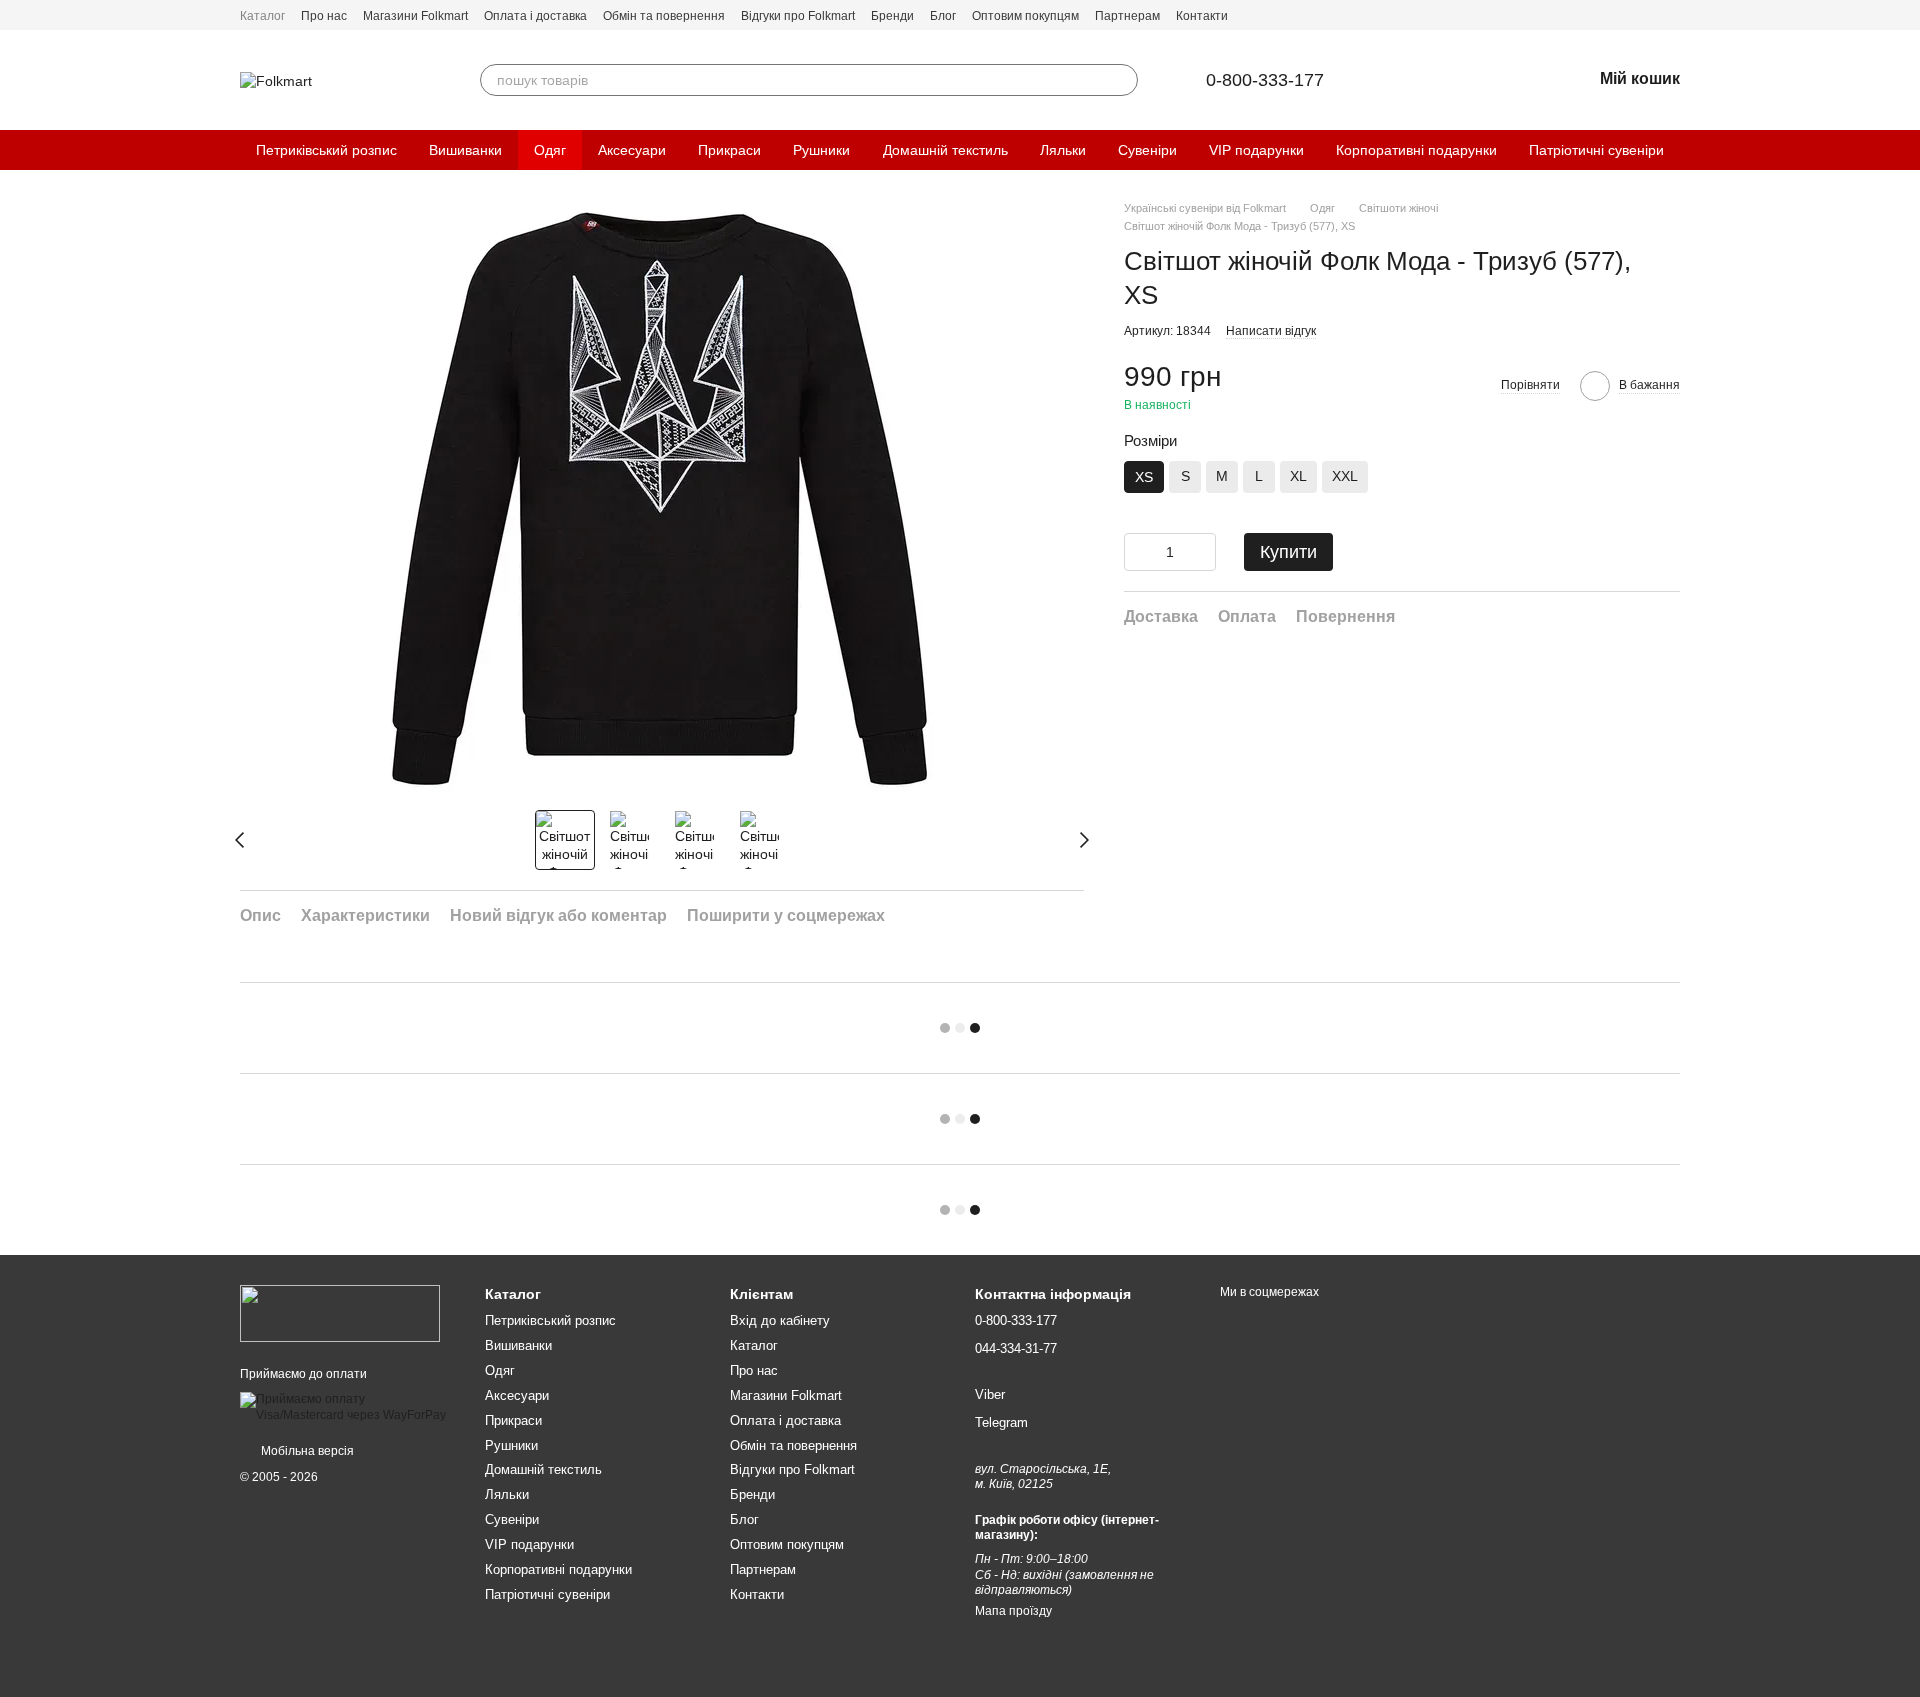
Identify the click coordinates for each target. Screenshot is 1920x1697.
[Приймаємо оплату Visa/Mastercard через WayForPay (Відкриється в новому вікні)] (347, 1407)
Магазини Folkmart (415, 16)
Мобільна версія (306, 1451)
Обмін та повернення (664, 16)
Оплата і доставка (535, 16)
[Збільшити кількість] (1201, 552)
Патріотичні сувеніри (1596, 150)
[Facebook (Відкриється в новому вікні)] (1648, 15)
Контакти (1202, 16)
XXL (1345, 476)
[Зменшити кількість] (1139, 552)
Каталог (262, 16)
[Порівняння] (1472, 80)
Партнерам (1127, 16)
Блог (943, 16)
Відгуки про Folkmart (798, 16)
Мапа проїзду (1013, 1611)
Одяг (550, 150)
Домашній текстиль (945, 150)
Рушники (821, 150)
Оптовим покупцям (1025, 16)
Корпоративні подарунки (1416, 150)
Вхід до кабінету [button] (780, 1320)
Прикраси (729, 150)
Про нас (324, 16)
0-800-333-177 (1265, 80)
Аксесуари (632, 150)
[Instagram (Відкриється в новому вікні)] (1672, 15)
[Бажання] (1524, 80)
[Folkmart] (340, 1313)
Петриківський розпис (326, 150)
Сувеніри (1147, 150)
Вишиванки (465, 150)
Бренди (892, 16)
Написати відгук (1271, 331)
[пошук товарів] (1122, 80)
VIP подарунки (1256, 150)
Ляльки (1063, 150)
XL (1298, 476)
